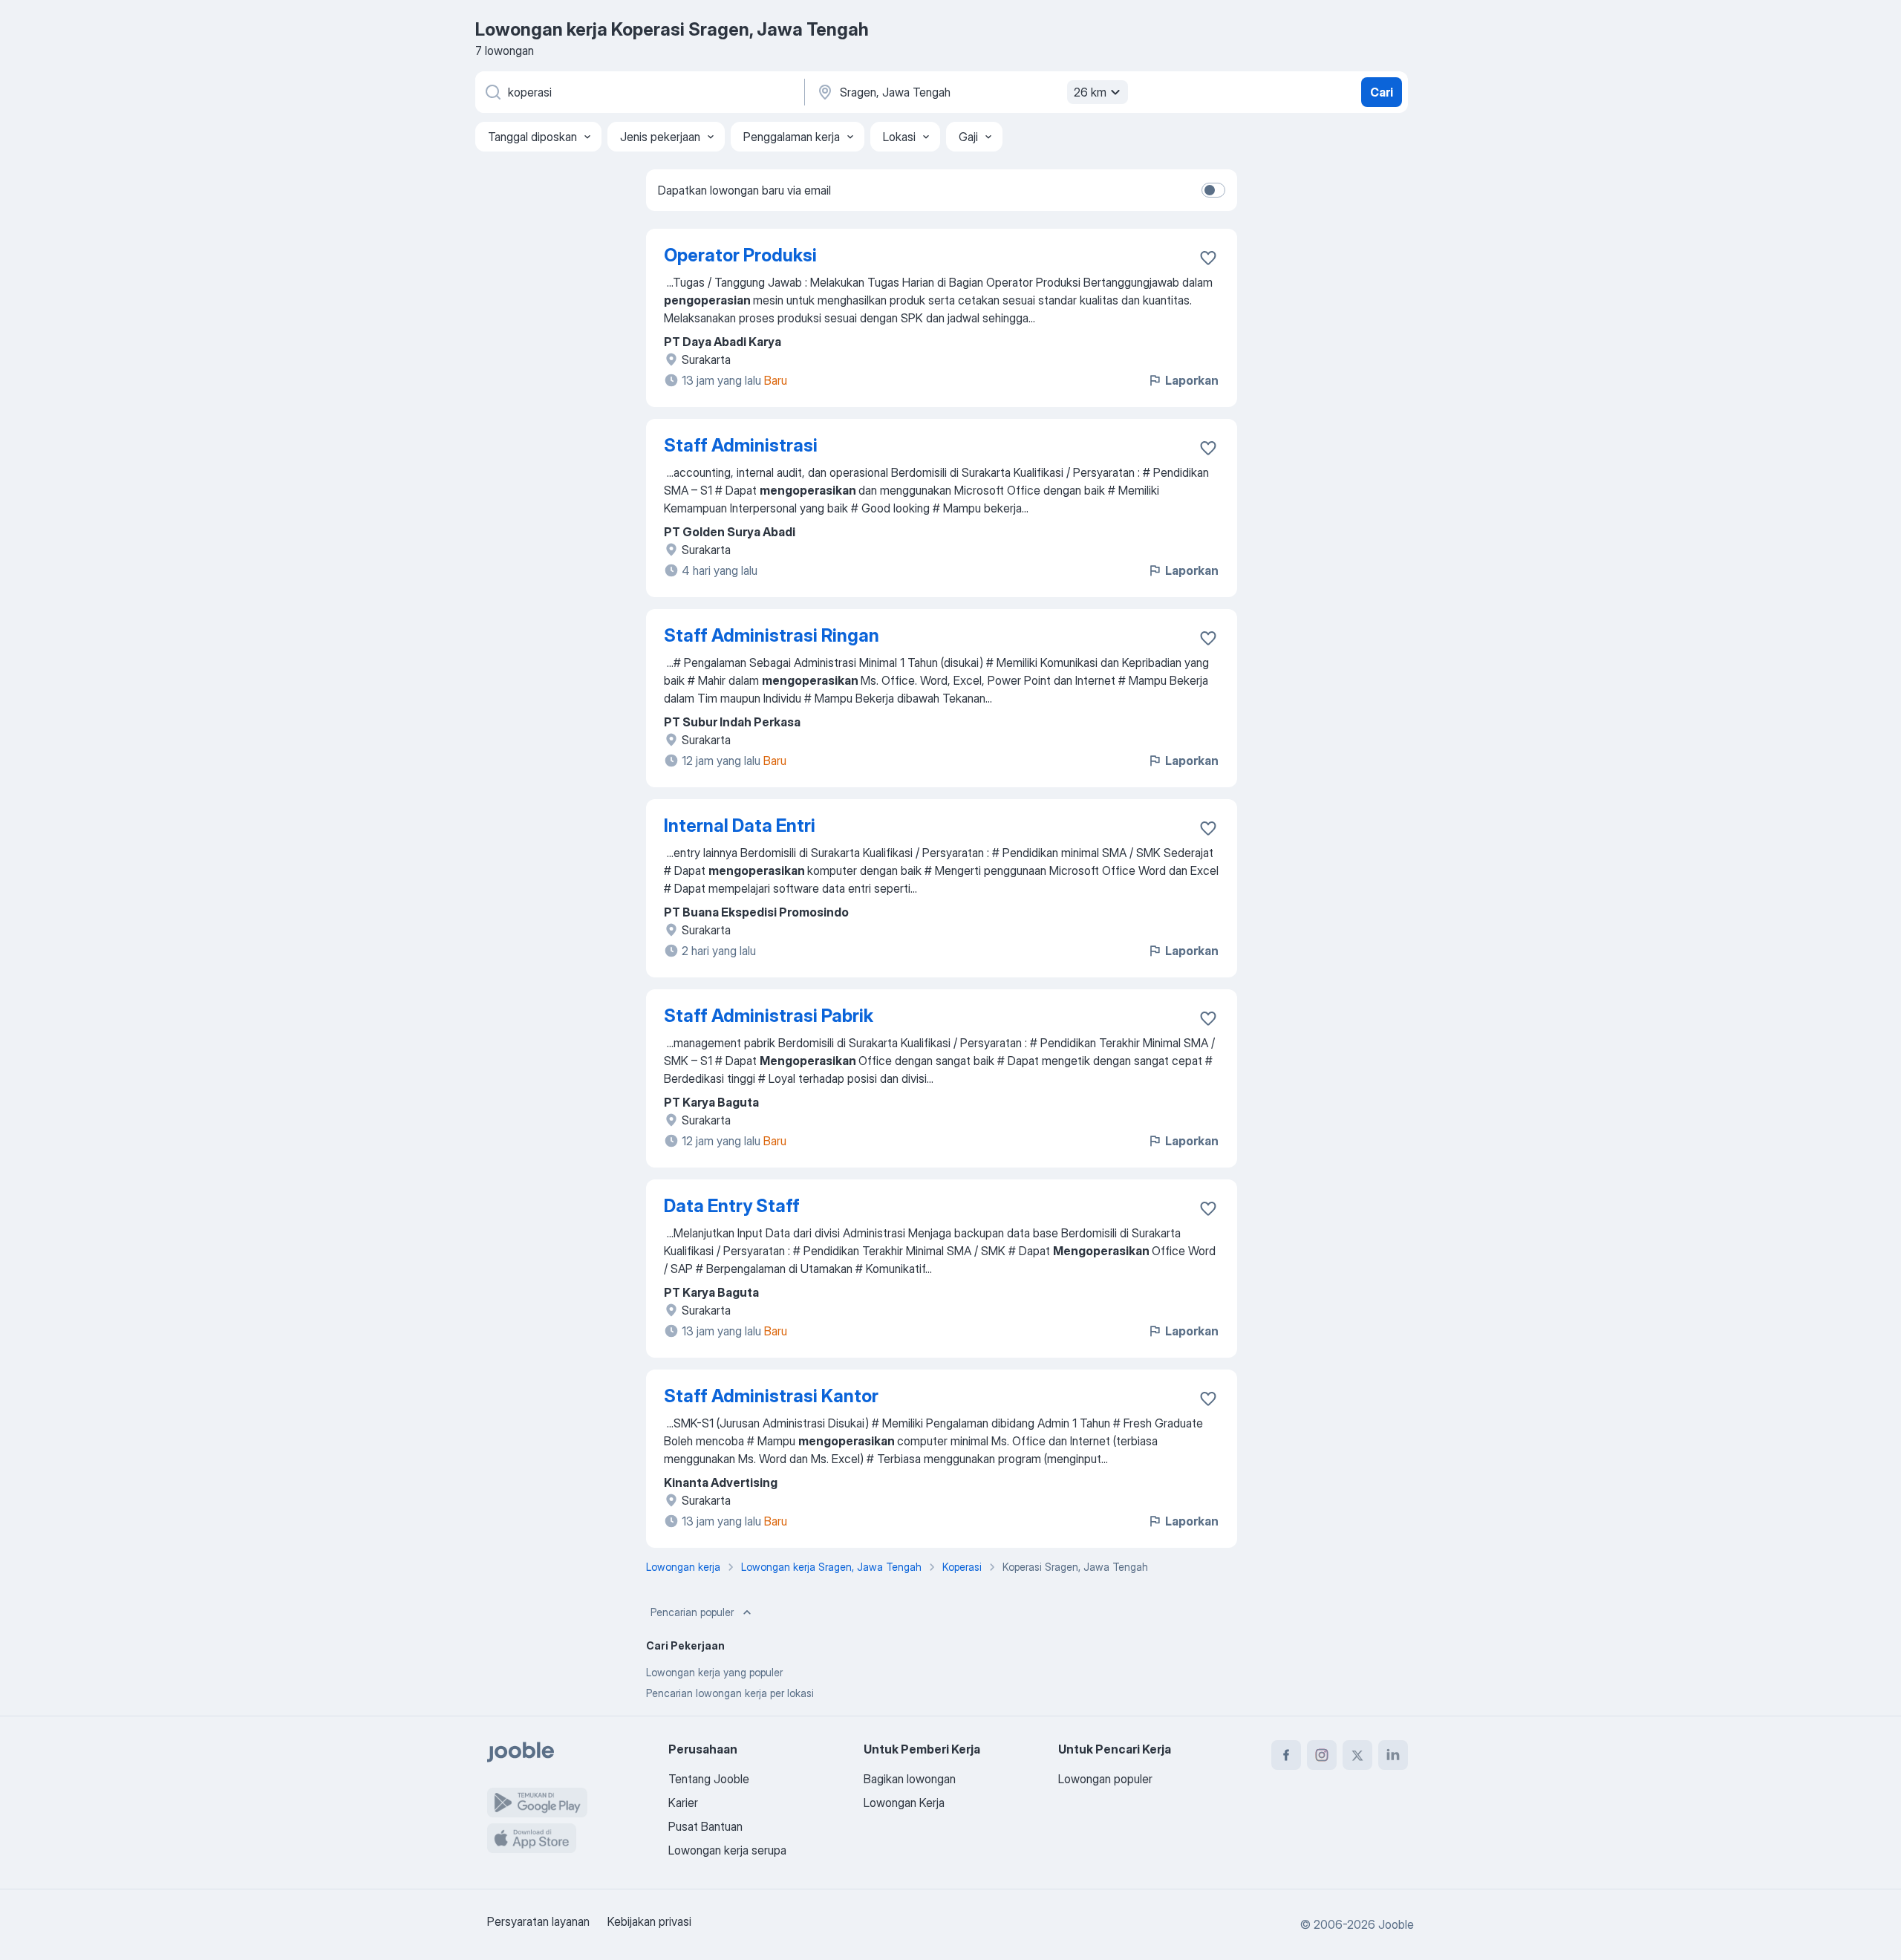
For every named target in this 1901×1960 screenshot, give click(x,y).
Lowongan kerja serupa (727, 1850)
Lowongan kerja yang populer (714, 1672)
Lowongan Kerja (904, 1803)
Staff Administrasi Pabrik (769, 1016)
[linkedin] (1393, 1755)
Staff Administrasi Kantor (771, 1396)
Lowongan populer (1105, 1779)
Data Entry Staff (732, 1206)
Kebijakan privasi (649, 1921)
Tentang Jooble (709, 1779)
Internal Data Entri (740, 826)
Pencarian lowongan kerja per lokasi (730, 1693)
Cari (1382, 92)
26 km (1090, 92)
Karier (683, 1803)
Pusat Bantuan (705, 1826)
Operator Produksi (740, 255)
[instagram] (1322, 1755)
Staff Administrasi (741, 445)
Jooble (1396, 1924)
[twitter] (1357, 1755)
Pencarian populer (692, 1612)
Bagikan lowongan (910, 1779)
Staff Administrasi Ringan (772, 635)
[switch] (1213, 190)
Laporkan (1192, 380)
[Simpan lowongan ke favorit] (1208, 258)
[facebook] (1286, 1755)
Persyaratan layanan (538, 1921)
